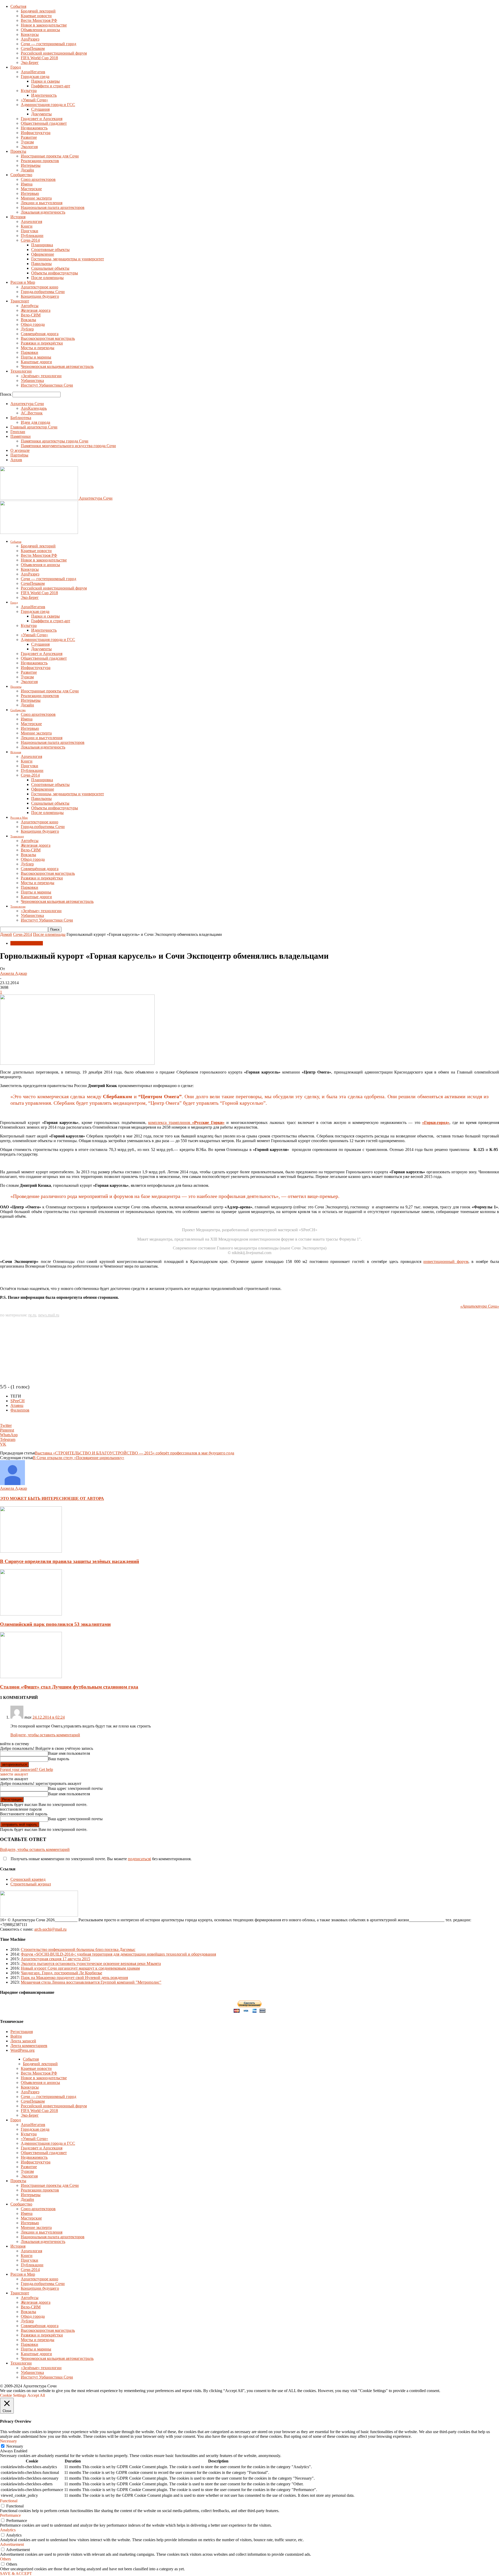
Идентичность (44, 95)
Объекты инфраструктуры (55, 273)
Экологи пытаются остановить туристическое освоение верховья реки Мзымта (91, 1964)
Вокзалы (28, 320)
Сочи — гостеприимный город (48, 44)
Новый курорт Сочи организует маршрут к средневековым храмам (80, 1968)
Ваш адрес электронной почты (75, 1788)
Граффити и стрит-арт (51, 86)
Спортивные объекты (50, 250)
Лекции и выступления (42, 203)
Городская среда (35, 77)
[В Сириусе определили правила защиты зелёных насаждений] (31, 1551)
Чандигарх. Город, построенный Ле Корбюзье (61, 1973)
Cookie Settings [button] (13, 2395)
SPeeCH (18, 1401)
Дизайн (27, 170)
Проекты (18, 151)
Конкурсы (30, 34)
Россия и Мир (23, 282)
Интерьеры (31, 165)
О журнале (20, 450)
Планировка (42, 245)
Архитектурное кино (40, 287)
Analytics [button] (8, 2530)
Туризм (27, 142)
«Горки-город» (436, 1123)
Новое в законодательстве (44, 25)
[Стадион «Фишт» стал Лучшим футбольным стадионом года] (31, 1677)
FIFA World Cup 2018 (39, 58)
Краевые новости (36, 16)
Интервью (30, 193)
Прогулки (29, 231)
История (18, 217)
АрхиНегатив (33, 72)
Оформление (43, 254)
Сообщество (21, 175)
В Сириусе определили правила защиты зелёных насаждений (70, 1561)
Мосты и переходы (38, 348)
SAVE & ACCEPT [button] (16, 2574)
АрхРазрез (30, 39)
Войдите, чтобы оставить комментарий (45, 1735)
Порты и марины (36, 357)
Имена (27, 184)
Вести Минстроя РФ (39, 20)
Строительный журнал (31, 1884)
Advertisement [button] (12, 2544)
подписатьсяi (139, 1859)
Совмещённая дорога (40, 334)
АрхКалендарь (34, 408)
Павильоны (41, 264)
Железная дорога (36, 310)
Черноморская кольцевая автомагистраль (57, 366)
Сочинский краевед (28, 1879)
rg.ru (32, 1315)
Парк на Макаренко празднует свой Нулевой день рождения (74, 1978)
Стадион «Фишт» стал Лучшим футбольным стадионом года (69, 1687)
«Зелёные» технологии (41, 376)
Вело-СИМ (31, 315)
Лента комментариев (29, 2046)
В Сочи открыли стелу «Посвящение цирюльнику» (78, 1458)
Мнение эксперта (36, 198)
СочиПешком (33, 48)
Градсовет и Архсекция (42, 119)
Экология (29, 147)
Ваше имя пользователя (69, 1753)
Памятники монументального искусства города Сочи (68, 446)
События (18, 6)
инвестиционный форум (446, 1261)
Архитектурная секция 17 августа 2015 (55, 1959)
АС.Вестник (32, 413)
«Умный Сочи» (34, 100)
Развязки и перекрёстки (42, 343)
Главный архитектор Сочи (34, 427)
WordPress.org (22, 2050)
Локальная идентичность (43, 212)
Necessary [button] (8, 2441)
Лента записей (23, 2041)
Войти (16, 2036)
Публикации (32, 236)
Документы (41, 114)
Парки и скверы (45, 81)
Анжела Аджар (14, 973)
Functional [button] (9, 2501)
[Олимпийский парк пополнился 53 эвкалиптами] (31, 1614)
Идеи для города (35, 422)
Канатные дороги (36, 362)
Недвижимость (34, 128)
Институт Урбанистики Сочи (47, 385)
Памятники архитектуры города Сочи (55, 441)
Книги (27, 226)
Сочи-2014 (30, 240)
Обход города (33, 324)
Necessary (15, 2446)
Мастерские (31, 189)
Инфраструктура (36, 133)
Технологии (21, 371)
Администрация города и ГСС (48, 105)
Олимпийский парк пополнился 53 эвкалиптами (55, 1624)
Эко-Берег (30, 62)
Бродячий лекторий (38, 11)
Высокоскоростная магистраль (48, 338)
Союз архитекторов (38, 179)
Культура (29, 91)
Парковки (29, 352)
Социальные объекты (50, 268)
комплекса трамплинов (186, 1123)
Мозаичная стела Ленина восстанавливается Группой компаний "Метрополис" (91, 1982)
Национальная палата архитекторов (53, 207)
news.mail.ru (49, 1315)
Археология (31, 221)
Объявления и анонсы (40, 30)
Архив (16, 460)
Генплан (18, 432)
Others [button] (5, 2559)
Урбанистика (32, 380)
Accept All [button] (36, 2395)
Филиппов (20, 1410)
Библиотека (21, 418)
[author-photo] (12, 1484)
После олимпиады (47, 278)
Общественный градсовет (44, 123)
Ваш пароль (59, 1759)
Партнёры (19, 455)
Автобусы (30, 306)
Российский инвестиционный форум (54, 53)
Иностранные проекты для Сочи (50, 156)
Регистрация (22, 2032)
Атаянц (17, 1405)
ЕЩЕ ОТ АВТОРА (86, 1498)
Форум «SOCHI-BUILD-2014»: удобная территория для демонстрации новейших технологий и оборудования (118, 1954)
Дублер (27, 329)
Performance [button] (10, 2515)
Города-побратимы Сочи (43, 292)
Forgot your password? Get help (27, 1769)
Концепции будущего (40, 296)
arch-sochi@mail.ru (50, 1929)
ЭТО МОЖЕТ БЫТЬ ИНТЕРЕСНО (34, 1498)
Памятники (21, 436)
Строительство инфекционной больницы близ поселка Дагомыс (78, 1949)
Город (16, 67)
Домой (6, 934)
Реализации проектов (40, 161)
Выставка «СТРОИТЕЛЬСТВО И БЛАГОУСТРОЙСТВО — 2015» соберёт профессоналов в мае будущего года (134, 1453)
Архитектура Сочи (27, 404)
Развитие (29, 137)
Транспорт (20, 301)
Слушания (40, 109)
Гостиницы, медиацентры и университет (68, 259)
